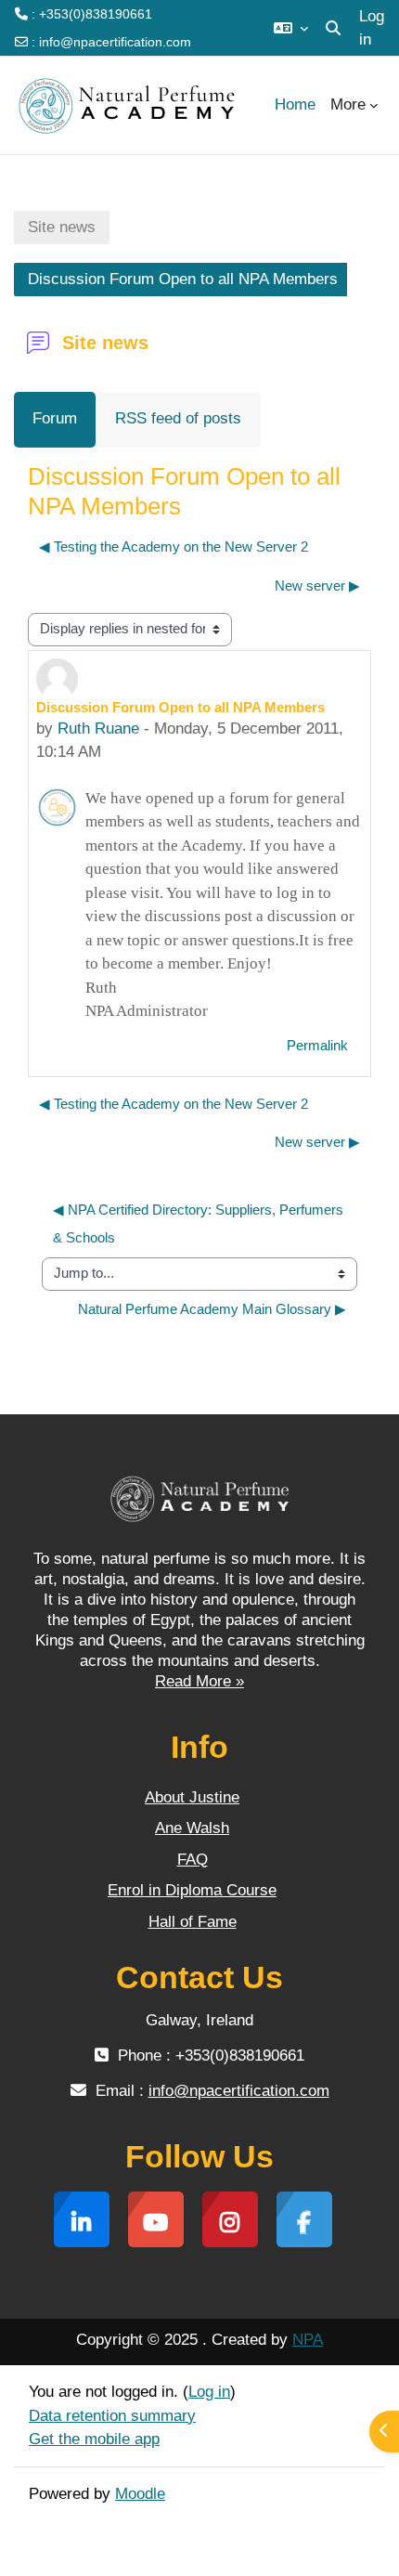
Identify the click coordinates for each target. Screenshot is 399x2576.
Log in (372, 28)
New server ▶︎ (317, 586)
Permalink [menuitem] (317, 1046)
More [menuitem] (348, 104)
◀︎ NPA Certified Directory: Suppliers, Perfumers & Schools (200, 1223)
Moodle (140, 2494)
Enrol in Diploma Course (192, 1890)
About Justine (192, 1797)
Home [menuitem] (295, 104)
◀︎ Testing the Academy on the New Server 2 (174, 547)
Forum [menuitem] (55, 418)
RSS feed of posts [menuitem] (178, 418)
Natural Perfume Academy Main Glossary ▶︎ (212, 1309)
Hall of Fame (193, 1922)
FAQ (193, 1860)
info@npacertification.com (115, 42)
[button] (291, 28)
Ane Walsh (192, 1828)
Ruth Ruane (98, 729)
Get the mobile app (94, 2439)
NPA (308, 2340)
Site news (62, 227)
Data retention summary (112, 2416)
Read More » (199, 1681)
